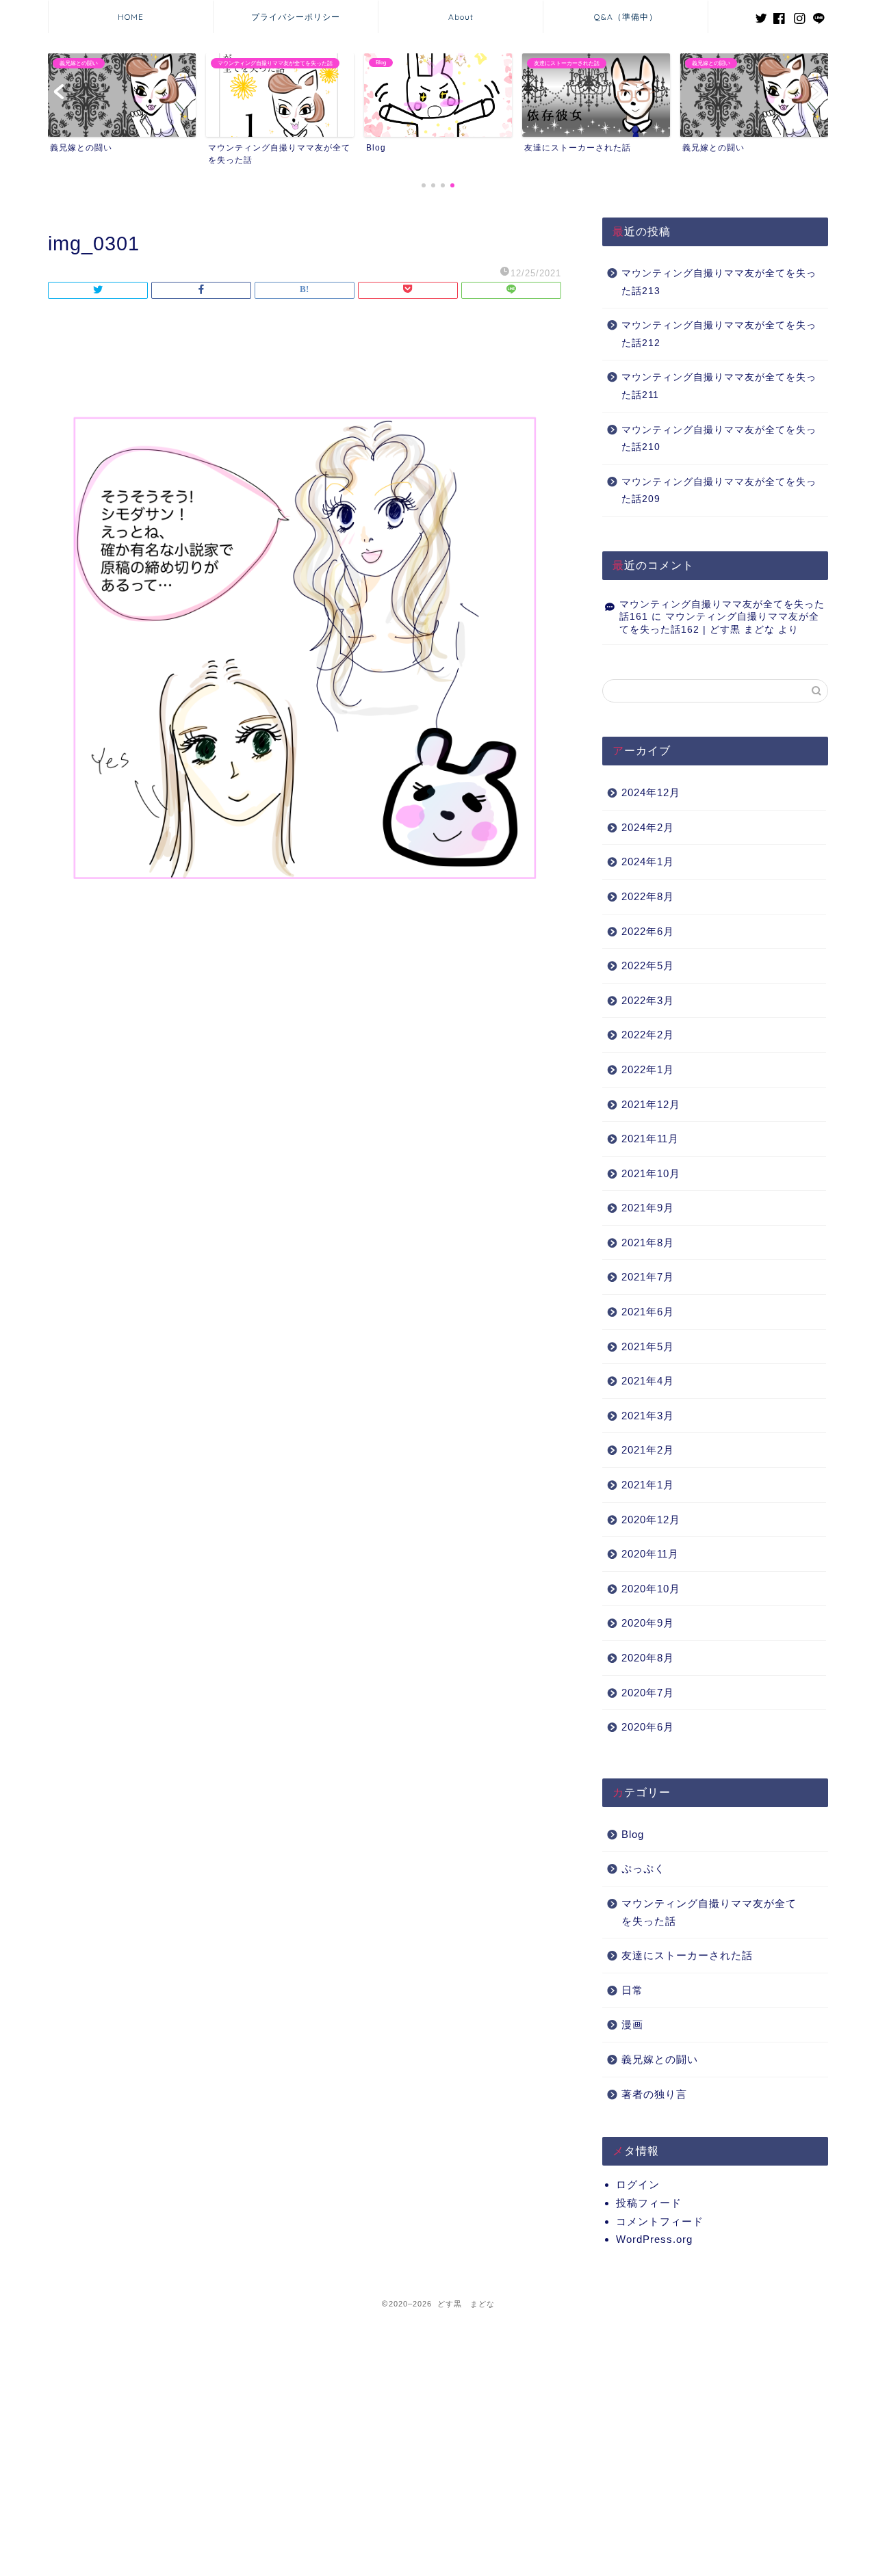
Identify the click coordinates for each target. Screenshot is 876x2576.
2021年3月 (648, 1416)
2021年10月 (651, 1173)
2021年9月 (648, 1208)
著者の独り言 (654, 2094)
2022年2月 (648, 1035)
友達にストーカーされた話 (687, 1955)
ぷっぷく (643, 1868)
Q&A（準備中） (626, 17)
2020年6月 (648, 1727)
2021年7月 (648, 1277)
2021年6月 (648, 1312)
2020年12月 (651, 1520)
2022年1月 (648, 1069)
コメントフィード (660, 2221)
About (461, 17)
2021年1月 (648, 1485)
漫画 (632, 2024)
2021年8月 (648, 1243)
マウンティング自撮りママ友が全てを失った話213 (719, 282)
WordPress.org (654, 2239)
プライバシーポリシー (296, 17)
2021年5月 (648, 1346)
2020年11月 (650, 1554)
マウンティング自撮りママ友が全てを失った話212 (719, 334)
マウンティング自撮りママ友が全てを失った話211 (719, 386)
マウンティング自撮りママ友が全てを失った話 (709, 1912)
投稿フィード (649, 2203)
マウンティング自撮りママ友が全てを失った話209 (719, 491)
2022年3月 (648, 1000)
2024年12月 (651, 792)
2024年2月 (648, 827)
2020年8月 (648, 1658)
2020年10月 (651, 1589)
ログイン (638, 2184)
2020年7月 (648, 1693)
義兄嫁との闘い (660, 2059)
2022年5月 (648, 965)
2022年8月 (648, 896)
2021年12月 (651, 1104)
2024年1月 (648, 862)
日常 (632, 1990)
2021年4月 (648, 1381)
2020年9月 (648, 1623)
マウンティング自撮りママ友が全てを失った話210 (719, 439)
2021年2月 (648, 1450)
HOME (131, 17)
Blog (633, 1834)
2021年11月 (650, 1139)
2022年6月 (648, 931)
